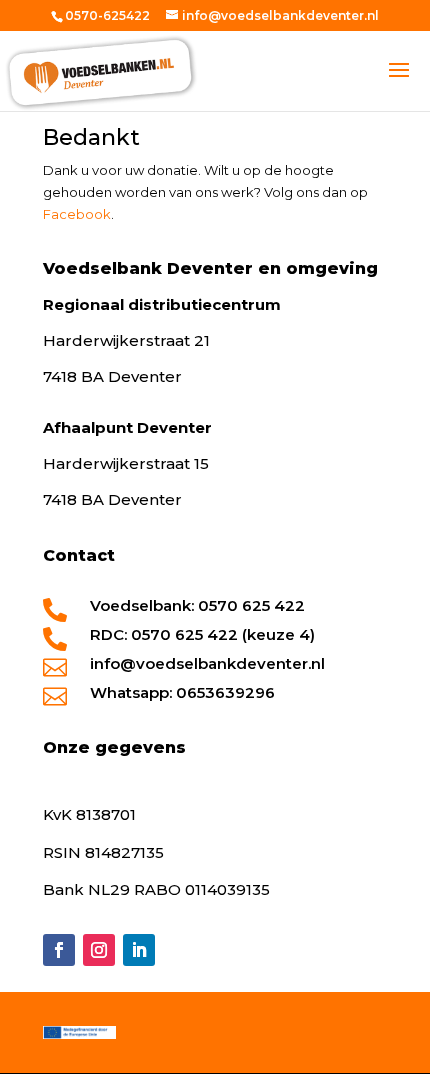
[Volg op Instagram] (99, 950)
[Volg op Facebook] (59, 950)
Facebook (77, 214)
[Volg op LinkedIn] (139, 950)
